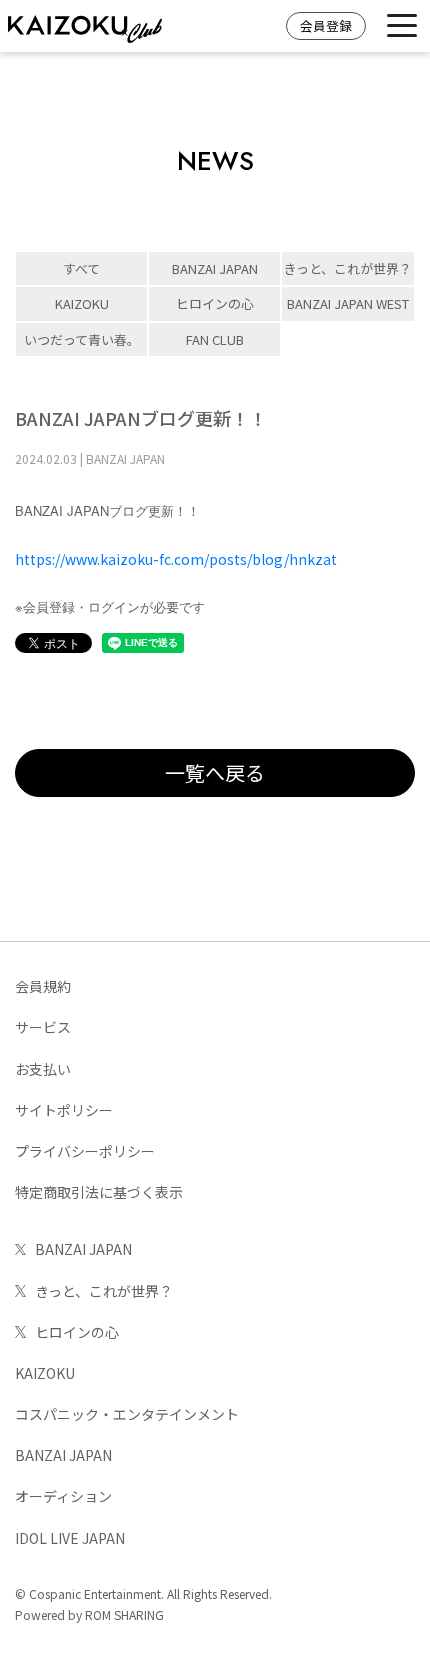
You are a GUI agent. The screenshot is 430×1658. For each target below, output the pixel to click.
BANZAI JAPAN (215, 268)
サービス (43, 1027)
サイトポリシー (64, 1110)
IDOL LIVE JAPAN (70, 1538)
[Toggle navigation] (402, 26)
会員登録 (326, 25)
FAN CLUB (215, 339)
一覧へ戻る (215, 772)
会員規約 (43, 986)
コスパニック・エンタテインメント (127, 1414)
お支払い (43, 1069)
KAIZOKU (82, 303)
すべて (81, 268)
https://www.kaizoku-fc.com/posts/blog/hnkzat (176, 559)
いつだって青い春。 (82, 339)
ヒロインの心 (215, 303)
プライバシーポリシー (85, 1151)
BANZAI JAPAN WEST (348, 303)
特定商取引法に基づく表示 (99, 1192)
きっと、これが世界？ (348, 268)
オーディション (63, 1496)
